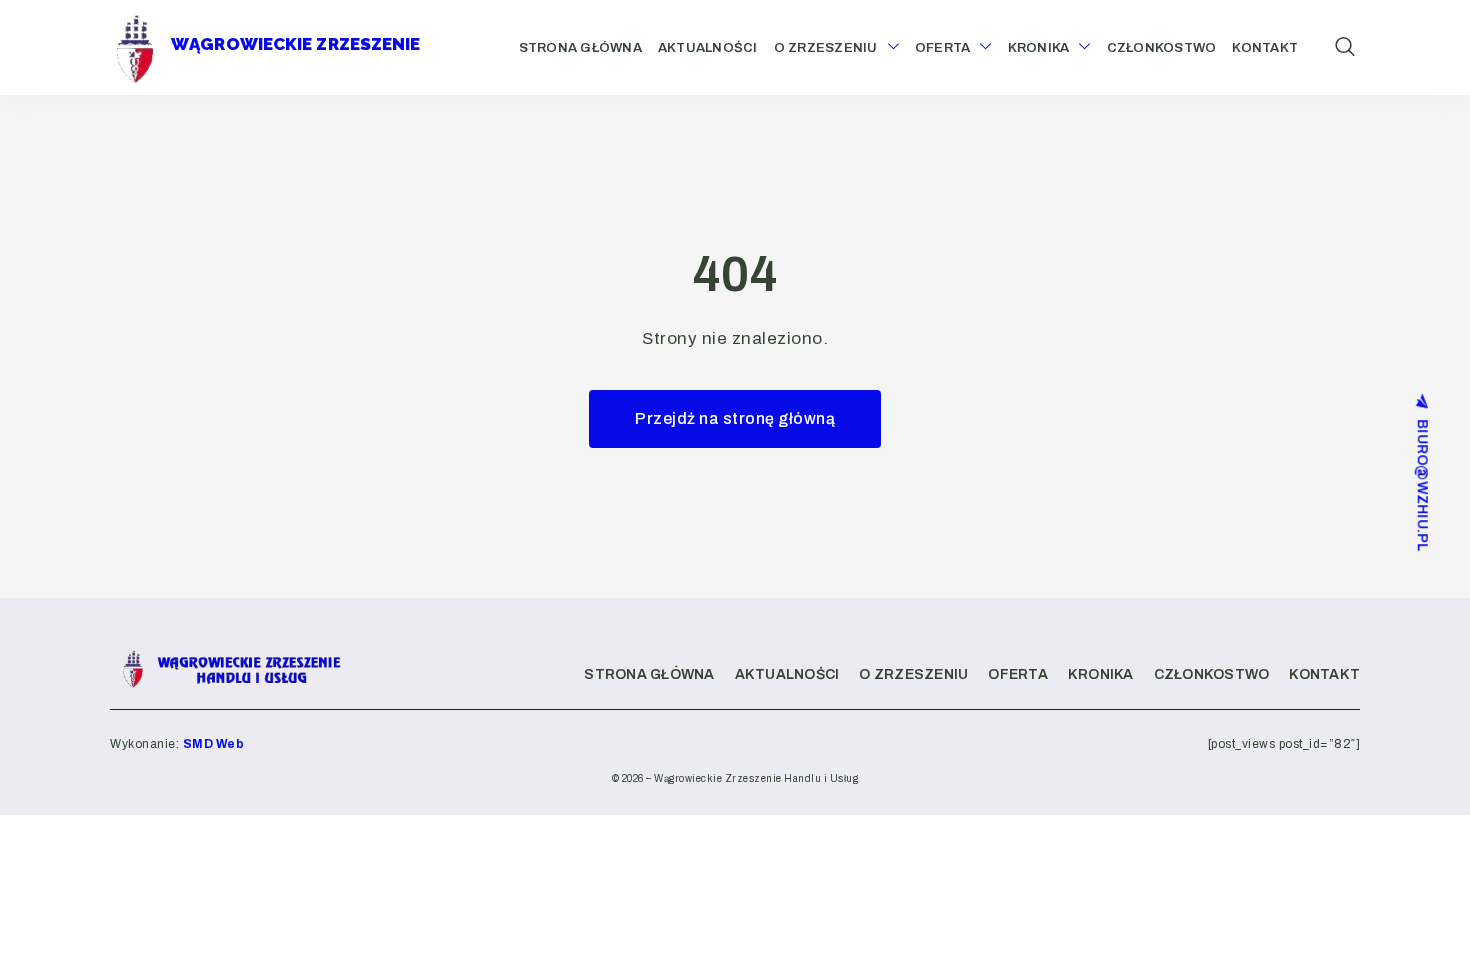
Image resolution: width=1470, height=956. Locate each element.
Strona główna (580, 48)
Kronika (1039, 48)
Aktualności (708, 48)
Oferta (943, 48)
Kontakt (1265, 48)
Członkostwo (1162, 48)
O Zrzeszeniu (826, 48)
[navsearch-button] (1345, 48)
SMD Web (214, 744)
